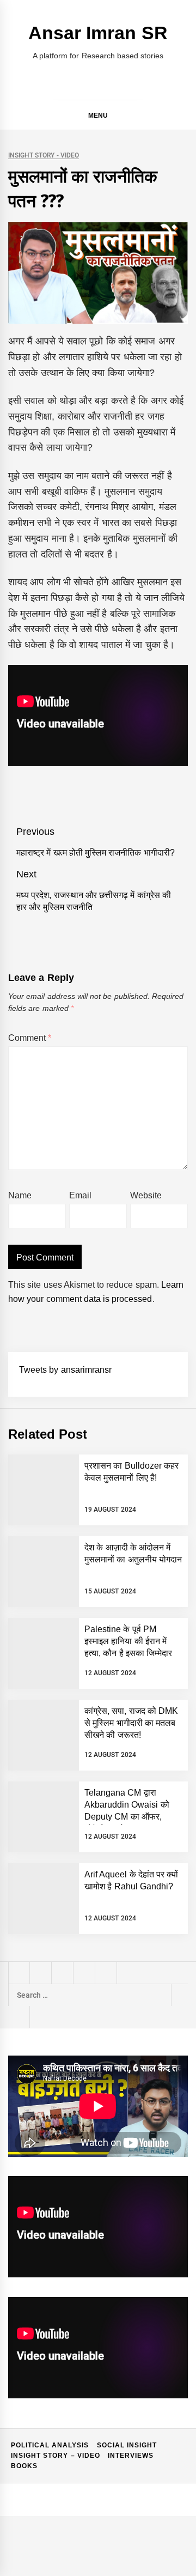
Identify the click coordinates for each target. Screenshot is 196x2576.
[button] (183, 117)
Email (80, 1195)
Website (146, 1195)
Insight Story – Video (56, 2456)
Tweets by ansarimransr (65, 1370)
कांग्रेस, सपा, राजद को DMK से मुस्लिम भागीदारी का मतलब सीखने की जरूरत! (131, 1723)
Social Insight (127, 2445)
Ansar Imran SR (98, 33)
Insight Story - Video (44, 156)
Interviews (131, 2456)
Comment (30, 1038)
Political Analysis (50, 2445)
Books (24, 2466)
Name (20, 1195)
